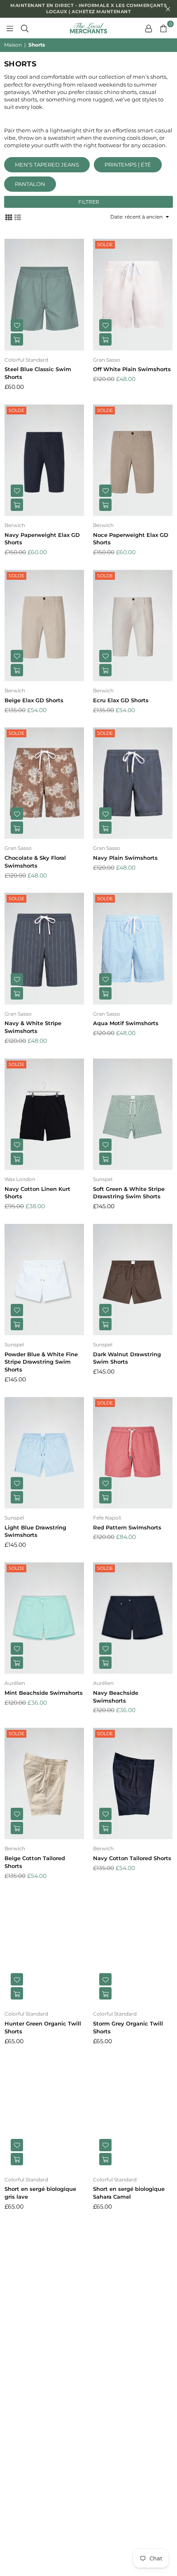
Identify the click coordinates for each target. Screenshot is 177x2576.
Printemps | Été (128, 165)
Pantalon (30, 184)
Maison (13, 45)
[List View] (18, 216)
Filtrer (89, 202)
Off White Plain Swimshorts (132, 369)
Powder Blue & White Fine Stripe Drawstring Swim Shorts (41, 1362)
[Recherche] (25, 28)
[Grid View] (9, 216)
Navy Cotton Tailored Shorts (132, 1858)
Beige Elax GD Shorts (34, 700)
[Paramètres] (149, 28)
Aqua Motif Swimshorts (126, 1023)
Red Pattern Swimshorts (127, 1527)
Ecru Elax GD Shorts (121, 700)
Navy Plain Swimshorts (125, 858)
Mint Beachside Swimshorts (44, 1693)
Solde (105, 245)
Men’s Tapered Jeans (47, 165)
